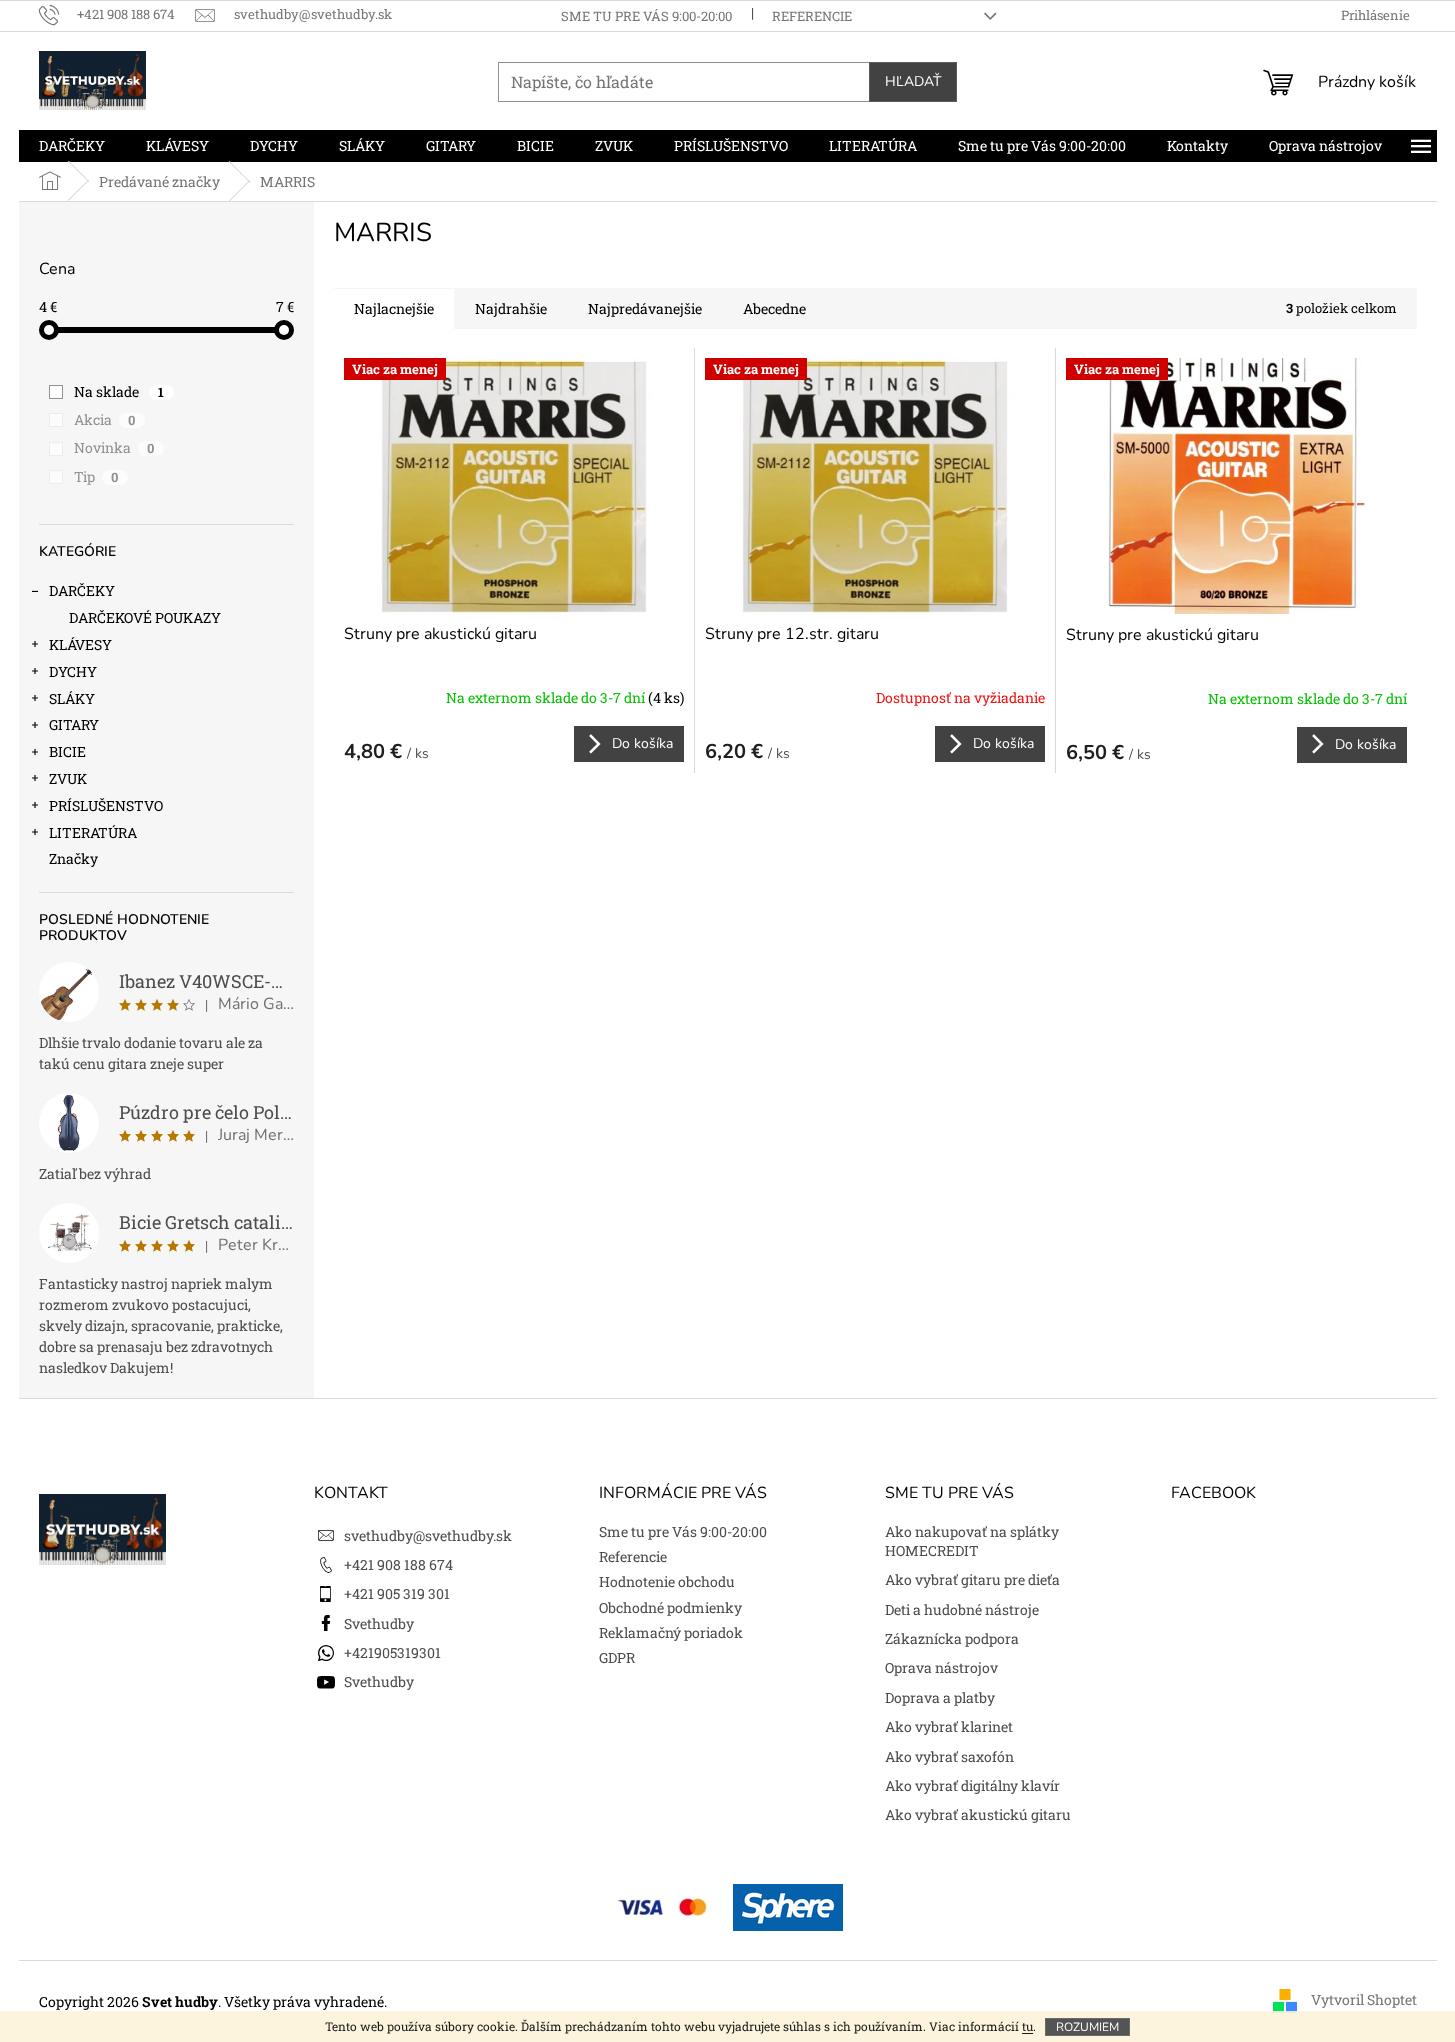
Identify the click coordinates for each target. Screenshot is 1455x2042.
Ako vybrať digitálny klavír (972, 1785)
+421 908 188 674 (398, 1564)
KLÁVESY (80, 644)
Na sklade (119, 391)
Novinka (114, 447)
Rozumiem (1087, 2027)
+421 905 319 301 (397, 1593)
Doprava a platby (940, 1697)
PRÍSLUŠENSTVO (106, 805)
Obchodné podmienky (670, 1607)
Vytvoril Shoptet (1364, 1999)
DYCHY (73, 671)
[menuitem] (72, 146)
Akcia (105, 419)
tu (1027, 2026)
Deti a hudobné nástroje (962, 1609)
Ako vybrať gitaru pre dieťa (972, 1579)
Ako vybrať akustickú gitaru (978, 1814)
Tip (96, 476)
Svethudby (379, 1623)
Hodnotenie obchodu (667, 1581)
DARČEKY (82, 590)
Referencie (812, 16)
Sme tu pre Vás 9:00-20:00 (646, 16)
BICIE (67, 751)
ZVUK (68, 778)
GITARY (74, 724)
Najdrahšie (511, 308)
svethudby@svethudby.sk (428, 1535)
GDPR (617, 1657)
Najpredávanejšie (645, 308)
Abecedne (774, 308)
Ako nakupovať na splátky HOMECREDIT (972, 1541)
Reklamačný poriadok (671, 1632)
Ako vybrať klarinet (949, 1726)
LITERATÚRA (93, 832)
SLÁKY (72, 698)
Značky (73, 858)
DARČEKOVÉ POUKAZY (145, 617)
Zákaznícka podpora (952, 1638)
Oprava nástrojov (941, 1667)
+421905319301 (392, 1652)
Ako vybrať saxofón (949, 1756)
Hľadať (913, 81)
